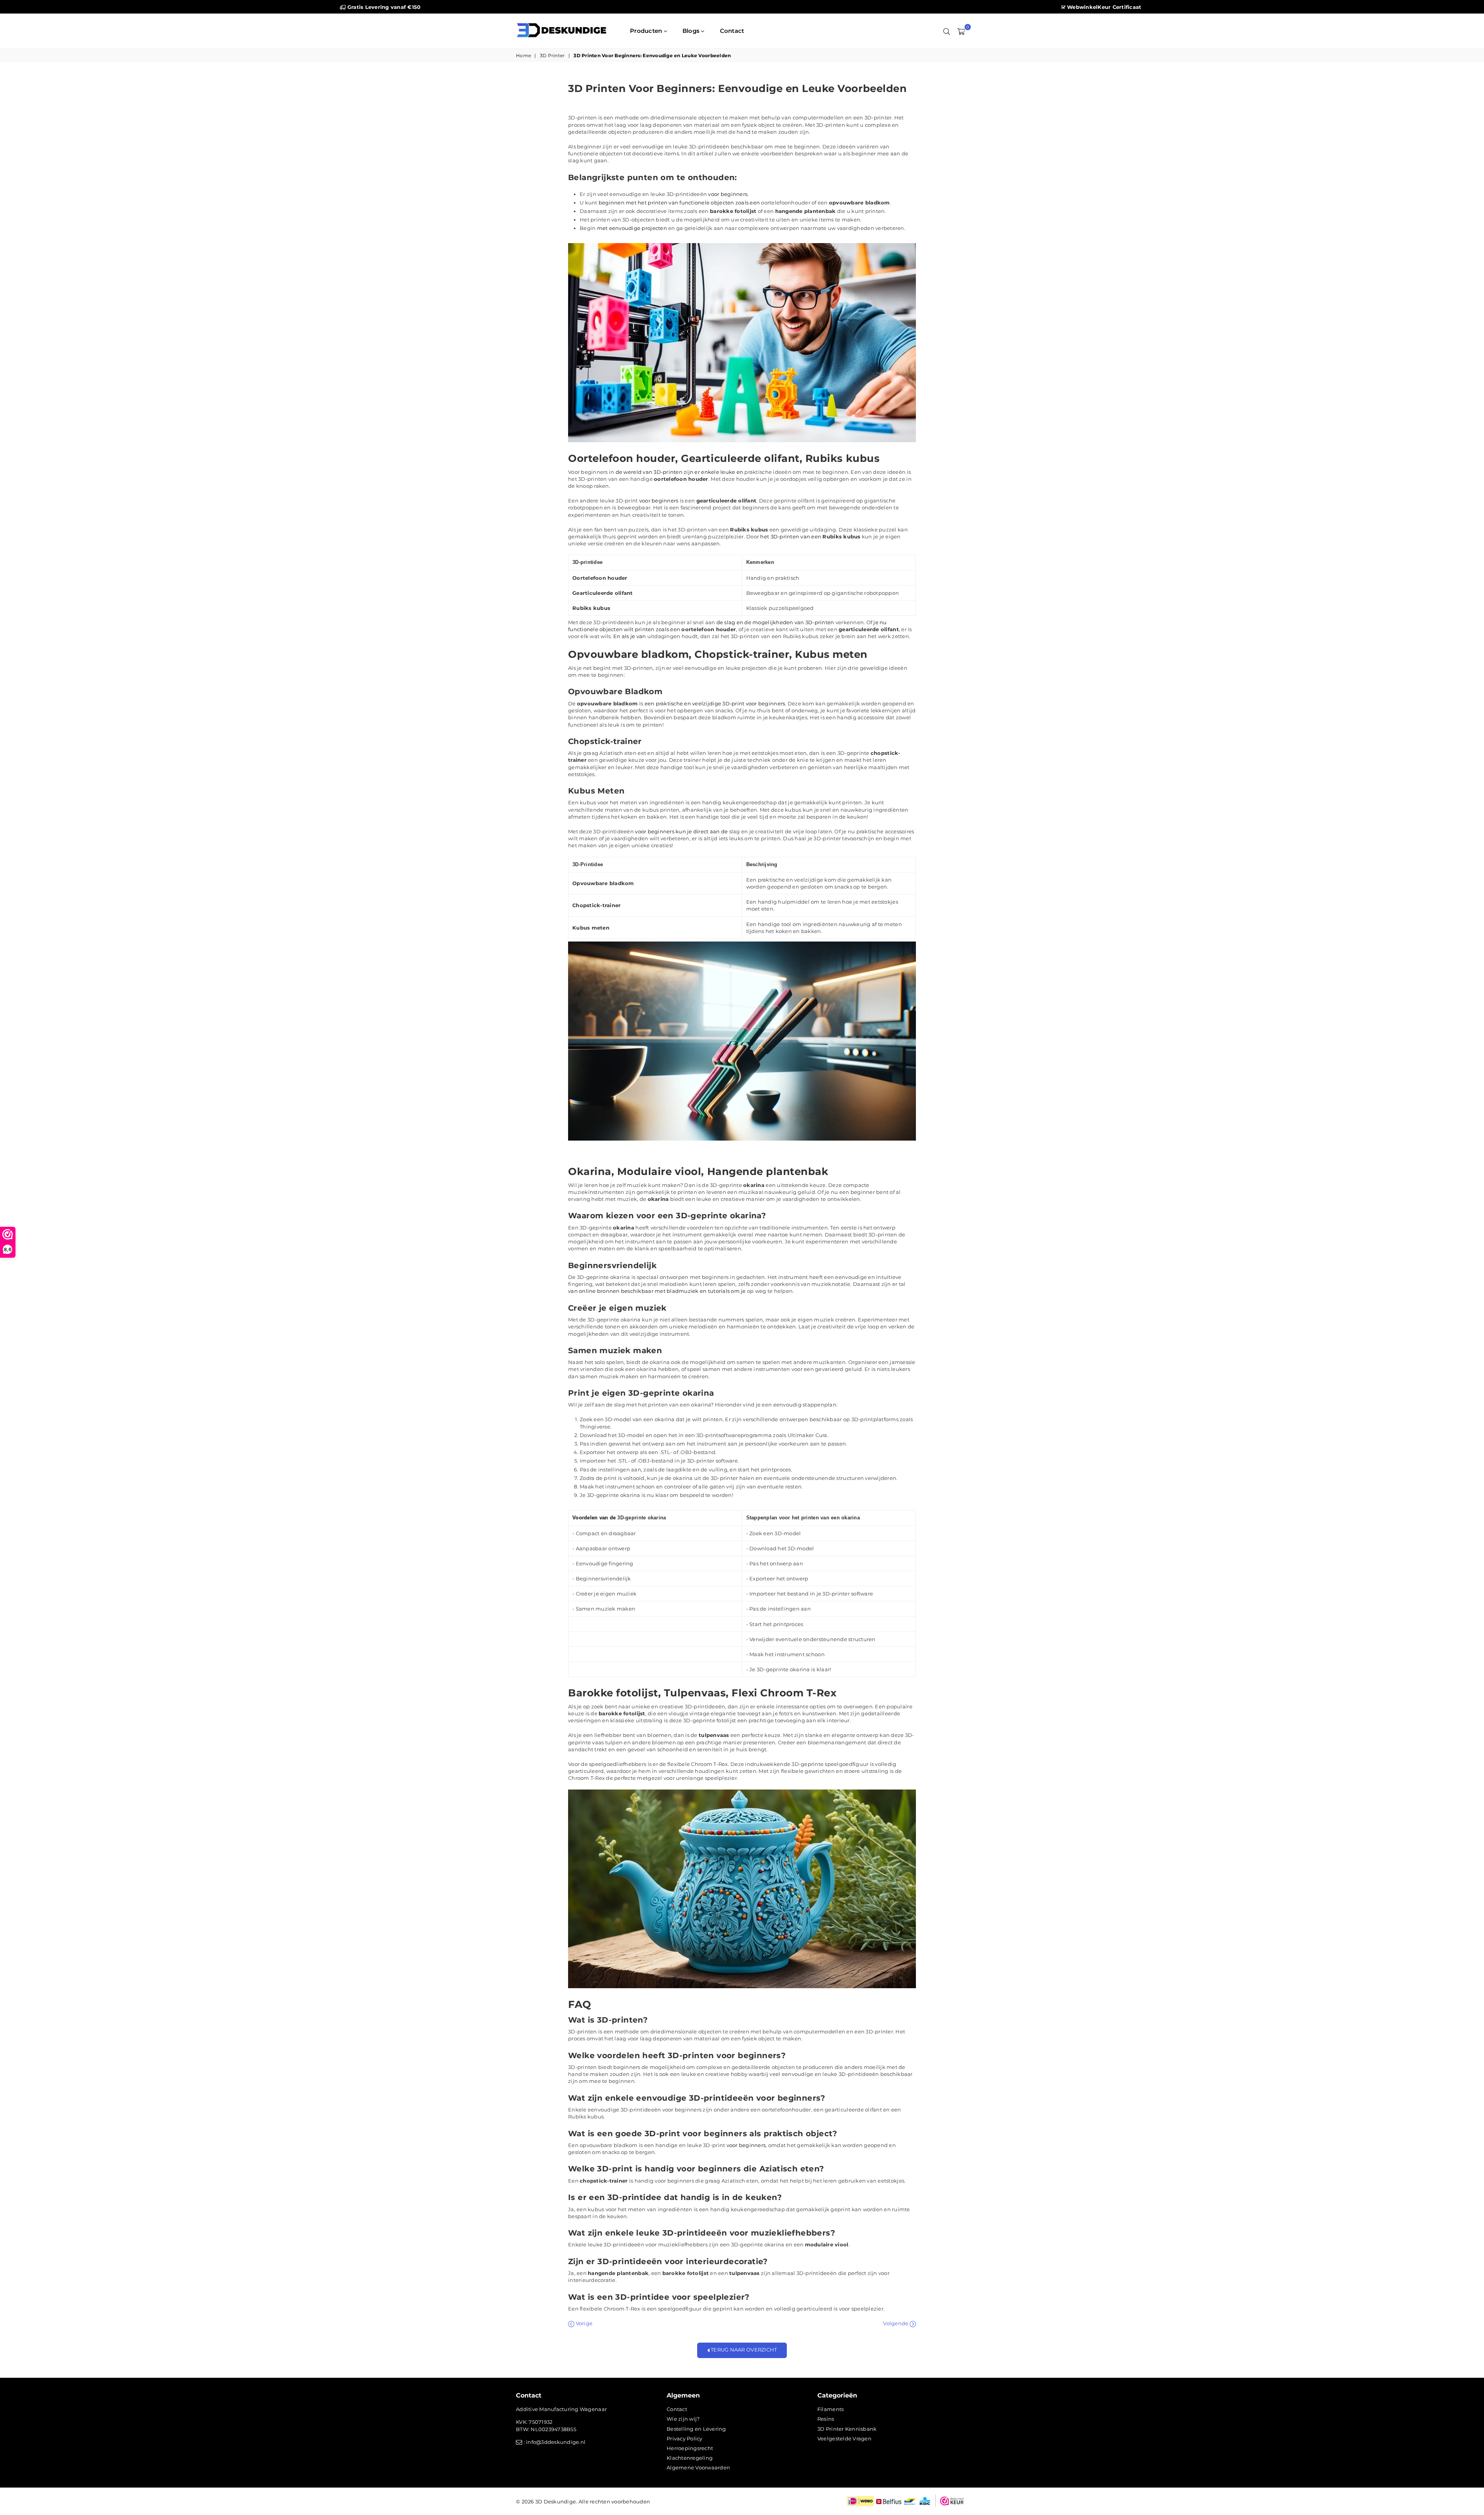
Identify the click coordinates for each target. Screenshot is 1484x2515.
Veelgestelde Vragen (844, 2438)
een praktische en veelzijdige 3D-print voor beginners (715, 703)
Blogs (692, 31)
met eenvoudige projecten (632, 228)
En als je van (630, 636)
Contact (732, 31)
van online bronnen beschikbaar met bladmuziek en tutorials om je (657, 1291)
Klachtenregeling (690, 2458)
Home (523, 55)
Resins (826, 2419)
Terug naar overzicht (743, 2350)
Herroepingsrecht (690, 2448)
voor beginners (728, 194)
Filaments (830, 2409)
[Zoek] (947, 31)
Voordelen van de (594, 1518)
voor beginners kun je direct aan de (681, 831)
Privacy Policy (685, 2438)
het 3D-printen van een (791, 536)
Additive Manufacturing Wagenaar (561, 2409)
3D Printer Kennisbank (847, 2429)
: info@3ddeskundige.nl (554, 2442)
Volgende (896, 2323)
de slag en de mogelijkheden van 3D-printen (775, 622)
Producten (647, 31)
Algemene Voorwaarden (698, 2467)
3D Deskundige (556, 2501)
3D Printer (552, 55)
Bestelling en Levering (696, 2429)
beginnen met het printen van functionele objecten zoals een (679, 203)
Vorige (583, 2323)
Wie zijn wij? (683, 2419)
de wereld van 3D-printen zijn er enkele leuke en (679, 472)
